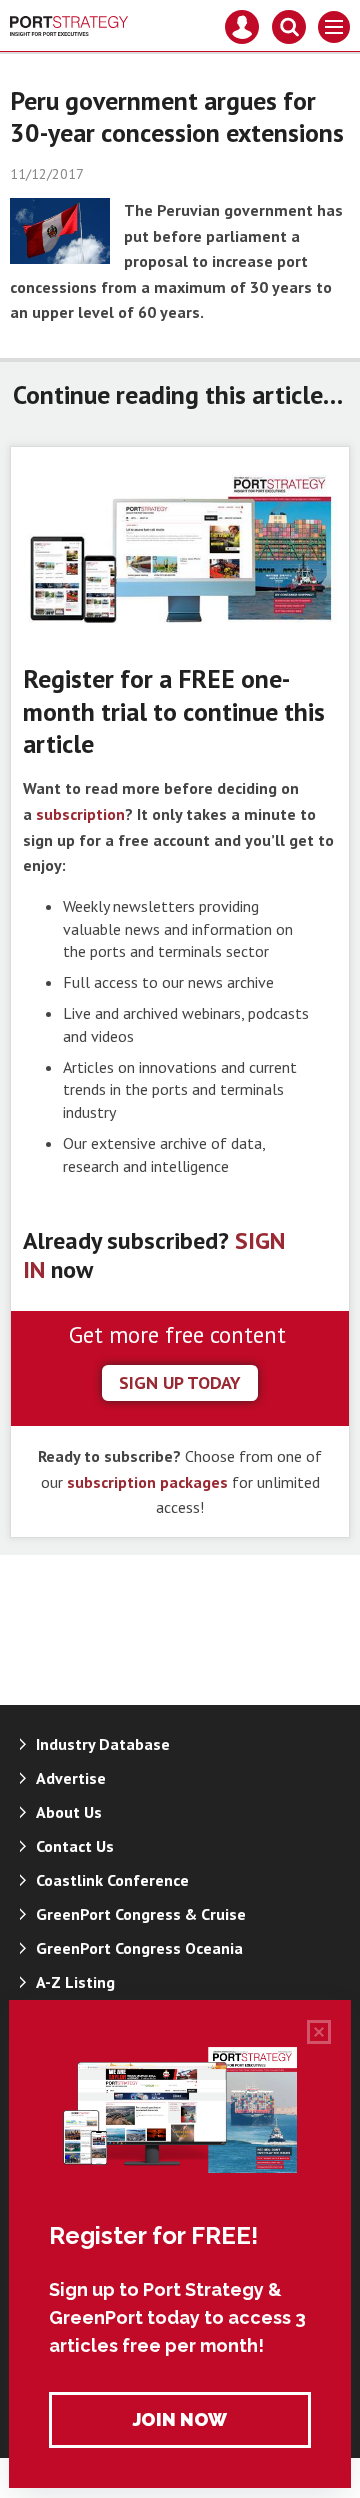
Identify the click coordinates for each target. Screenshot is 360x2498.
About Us (69, 1812)
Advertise (71, 1778)
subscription (80, 814)
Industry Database (103, 1744)
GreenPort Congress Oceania (139, 1948)
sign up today (180, 1382)
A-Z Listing (75, 1982)
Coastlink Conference (112, 1880)
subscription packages (147, 1482)
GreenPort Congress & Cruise (141, 1914)
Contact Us (75, 1846)
